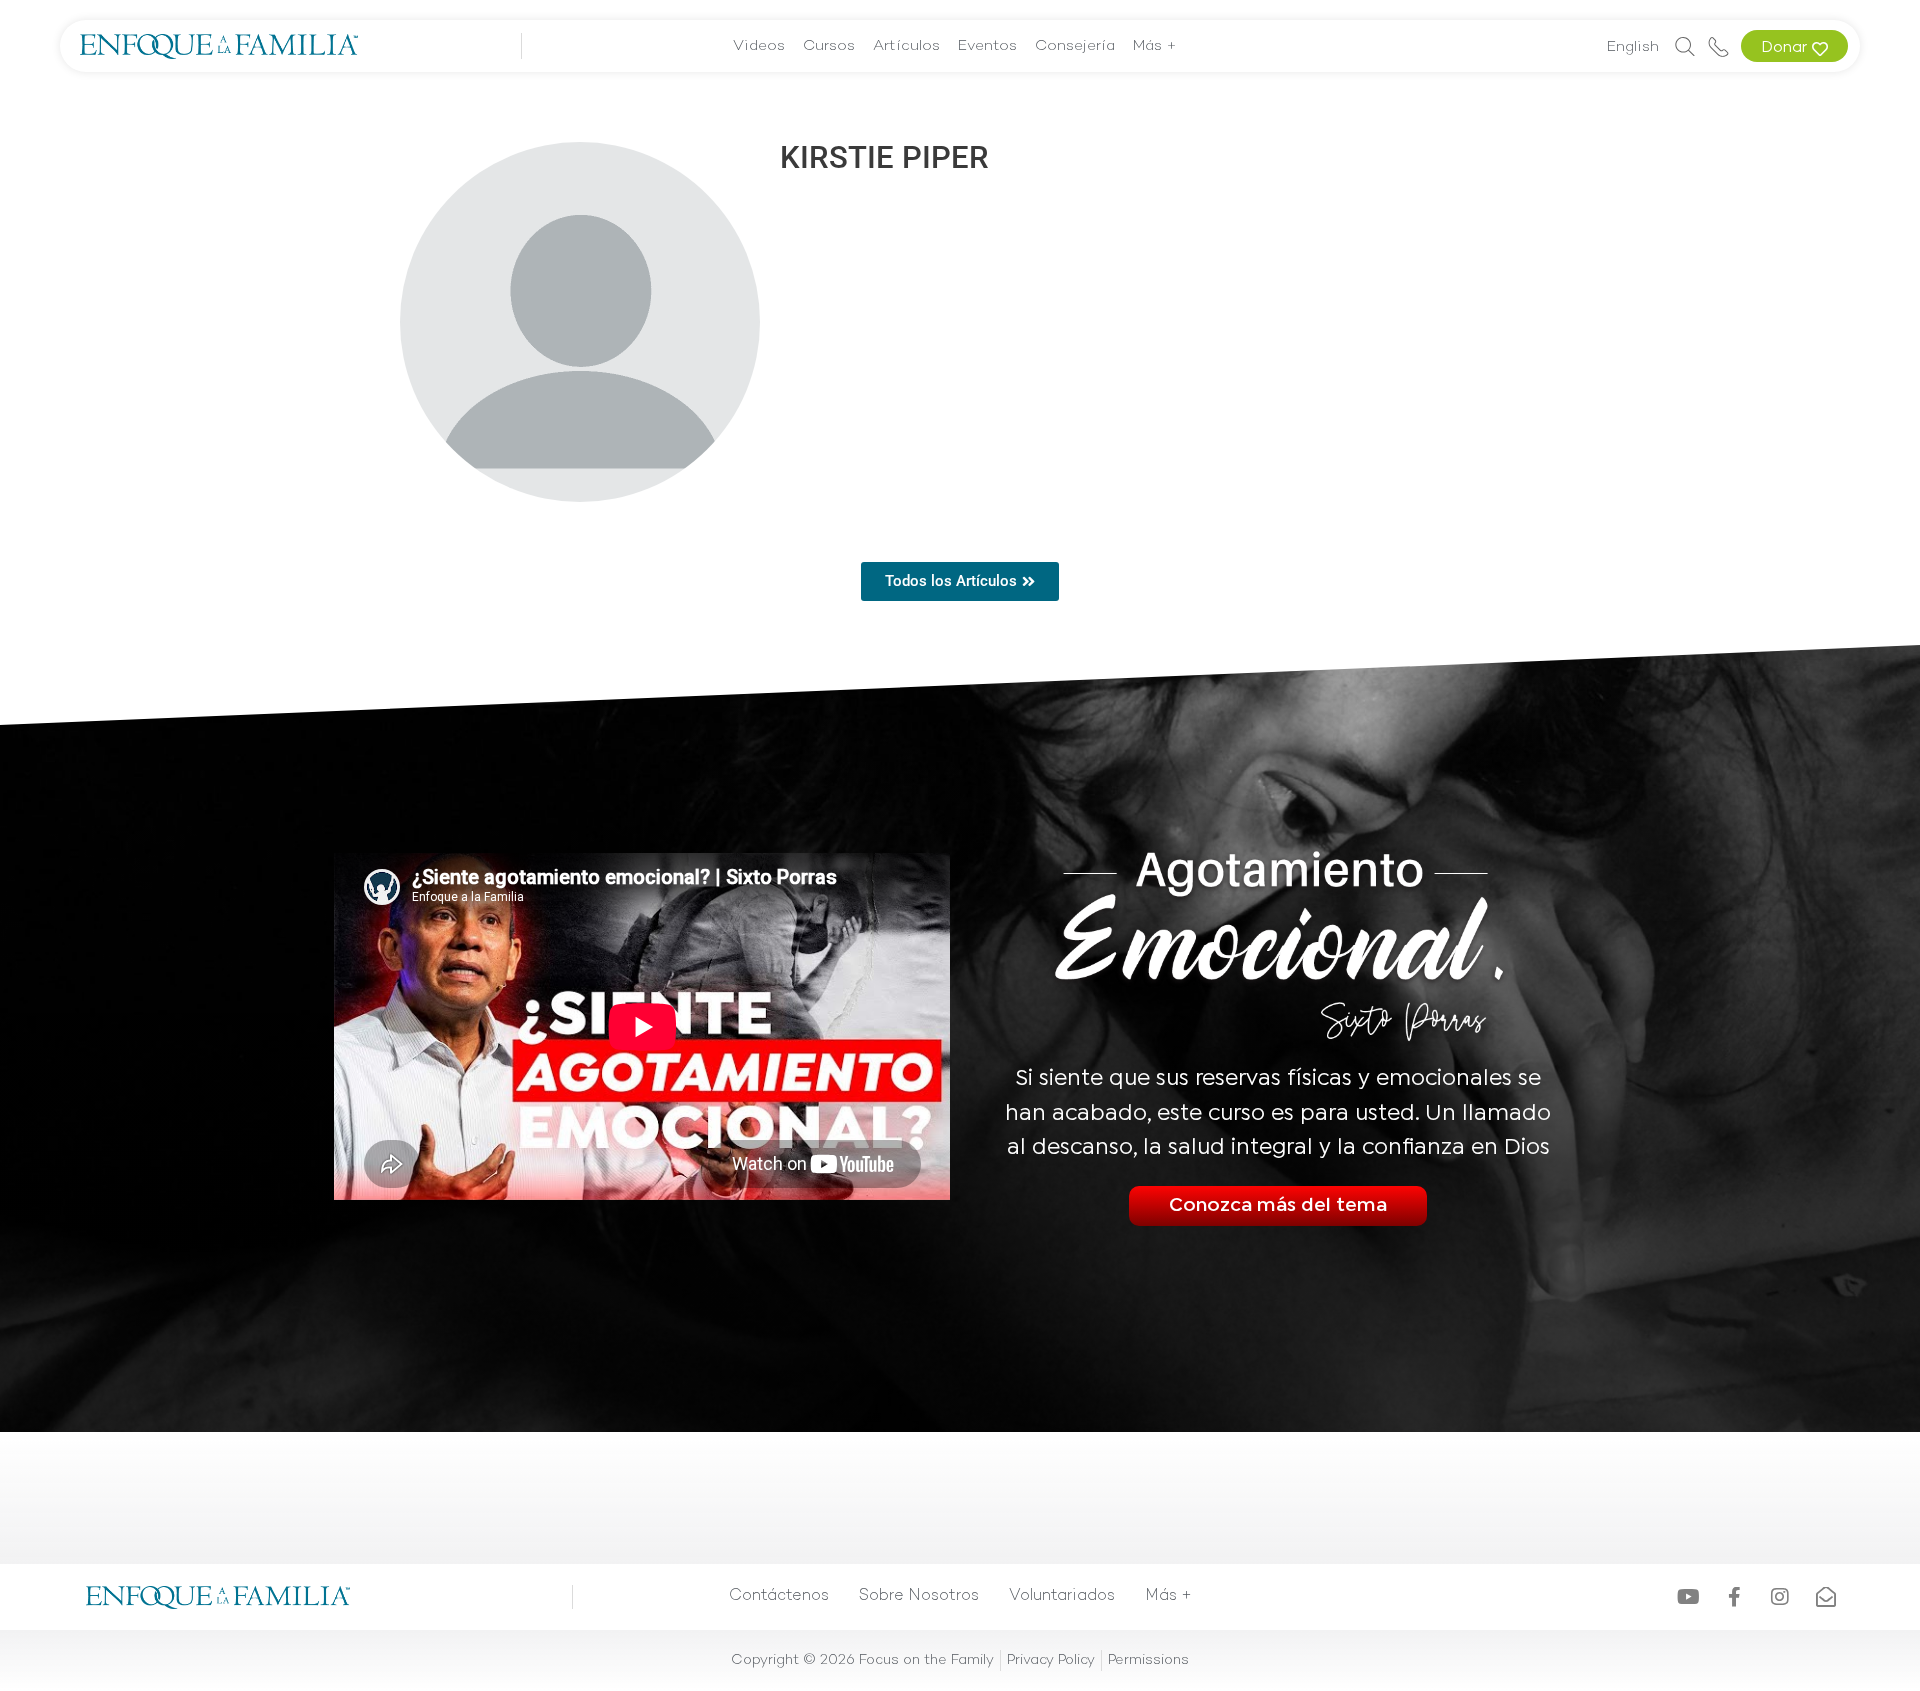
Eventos (987, 46)
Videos (759, 46)
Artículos (906, 46)
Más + (1155, 46)
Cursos (829, 46)
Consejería (1075, 46)
